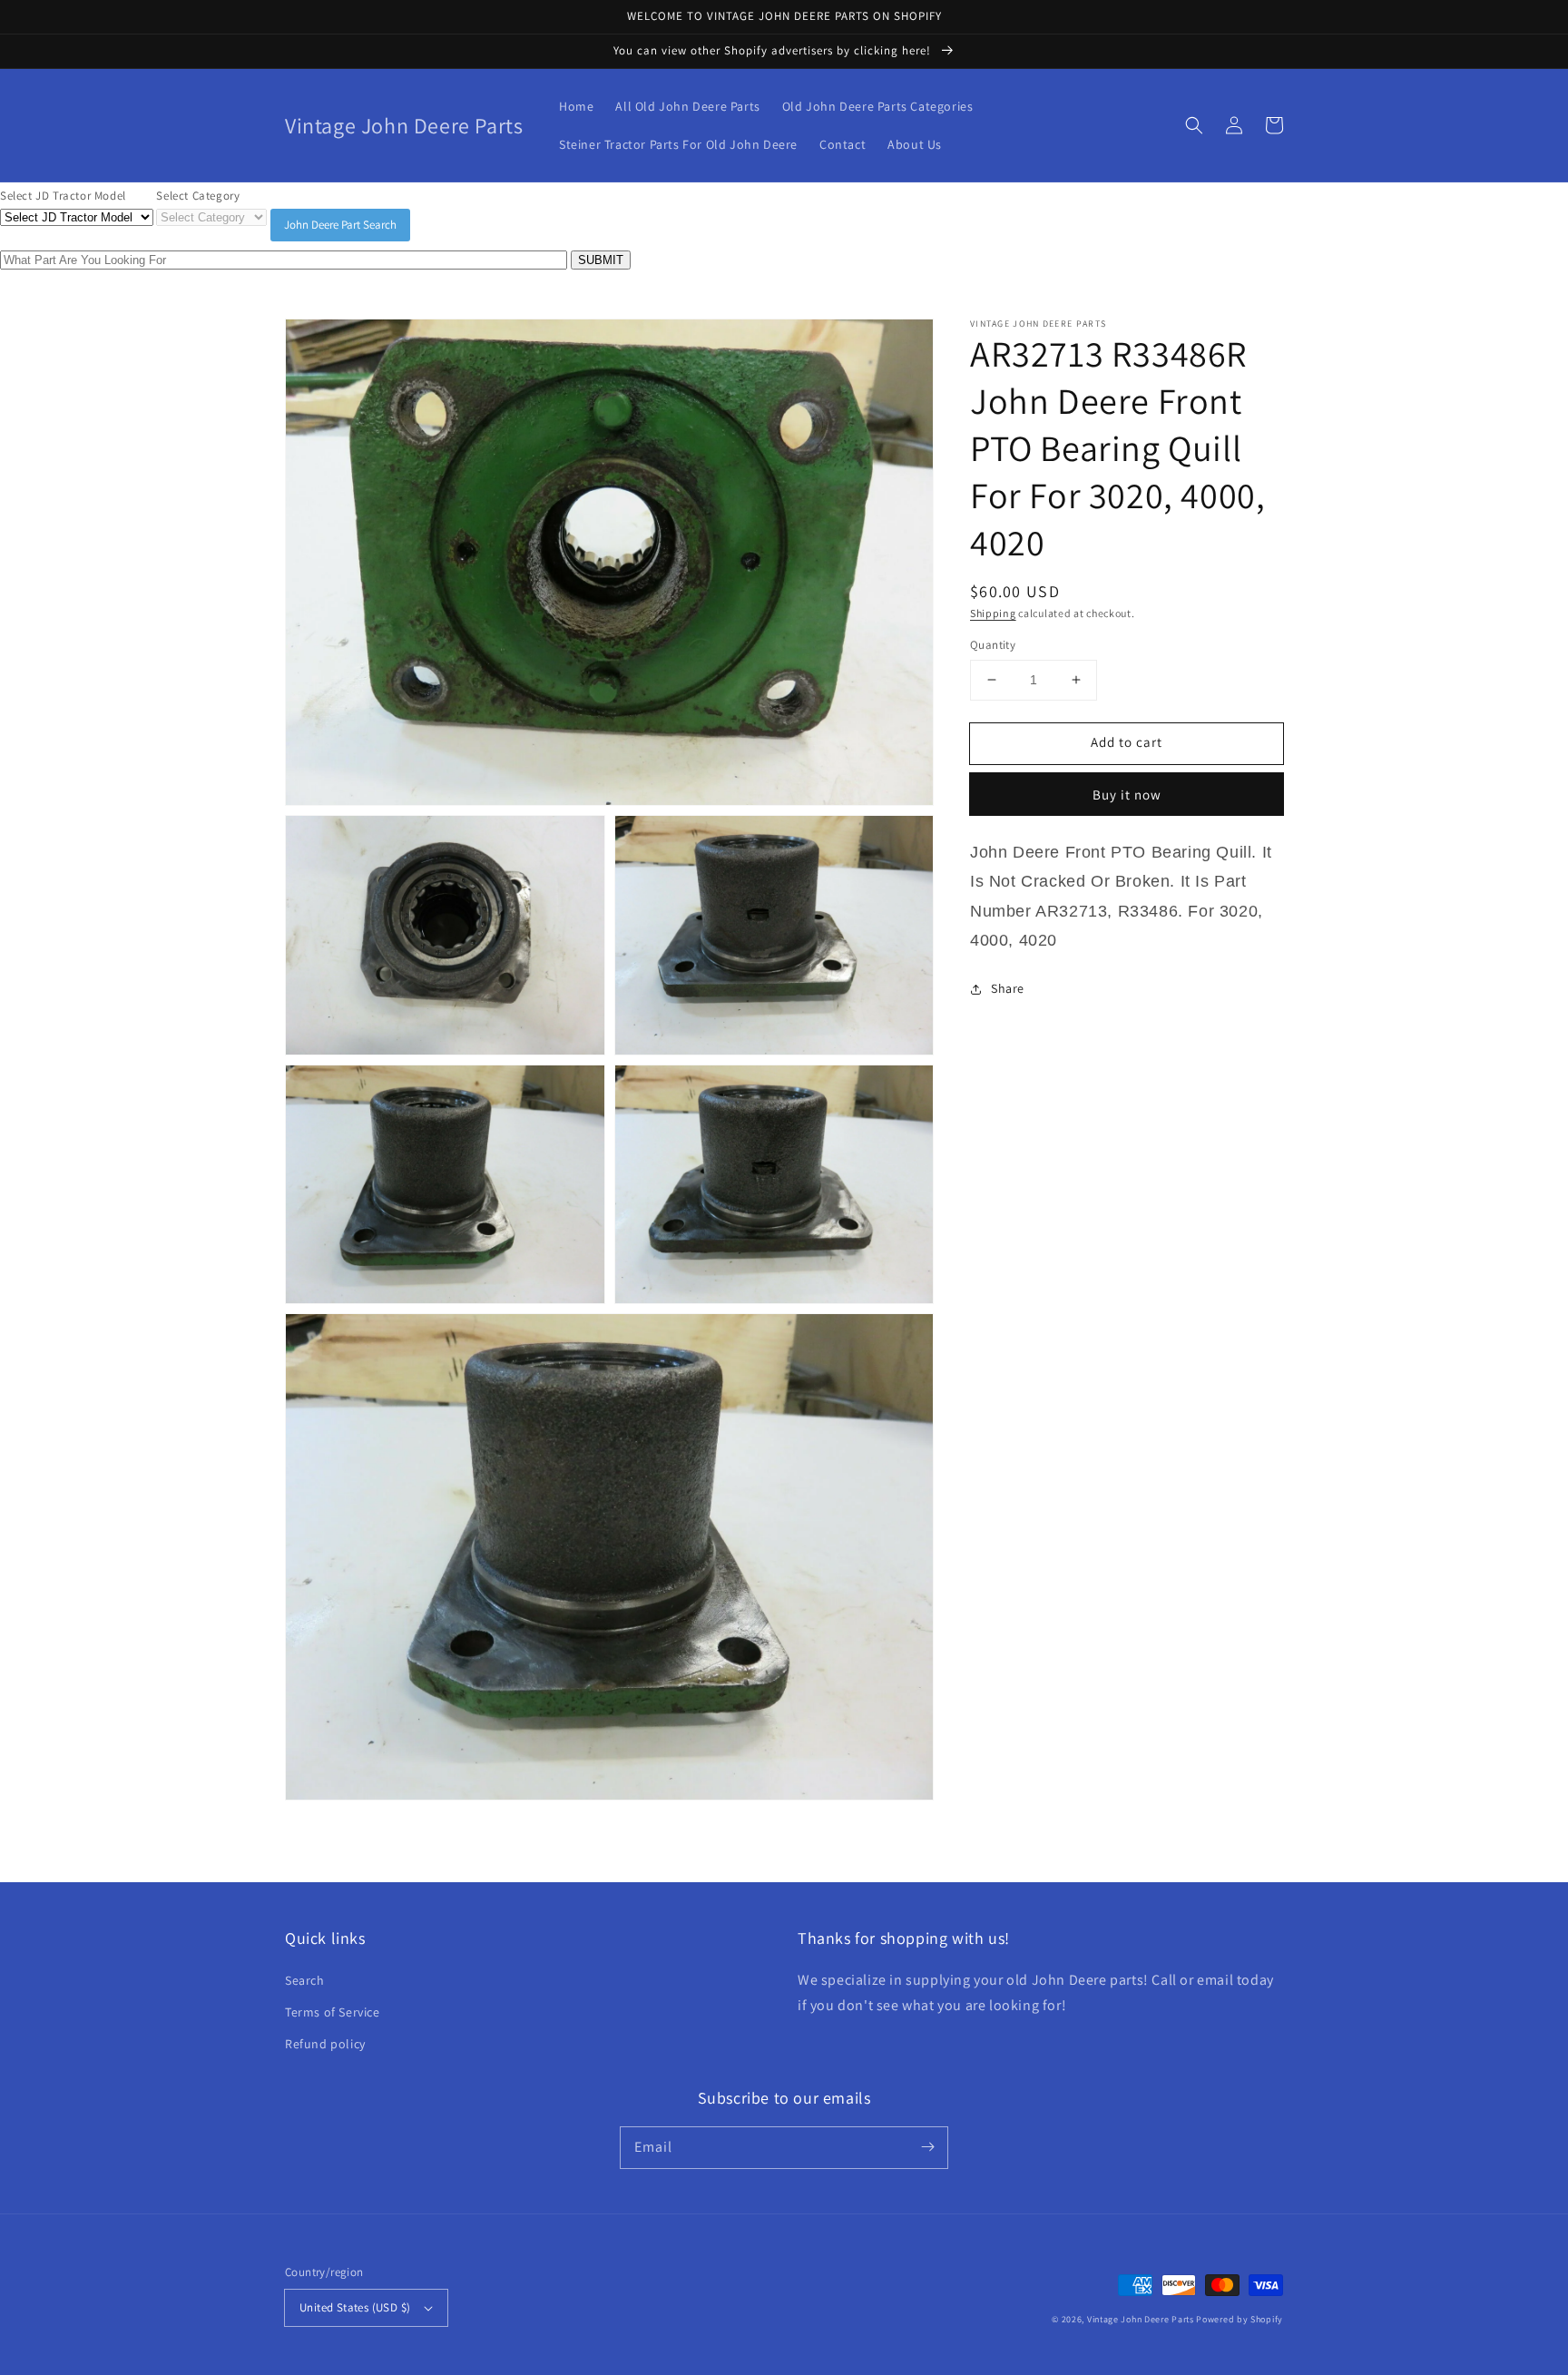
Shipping (993, 613)
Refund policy (325, 2044)
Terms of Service (333, 2012)
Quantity (993, 645)
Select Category (198, 196)
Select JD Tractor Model (63, 196)
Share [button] (1008, 988)
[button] (1194, 125)
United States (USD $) (355, 2307)
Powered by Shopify (1240, 2319)
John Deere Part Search (340, 225)
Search (305, 1980)
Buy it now (1127, 795)
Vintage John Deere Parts (1141, 2319)
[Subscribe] (927, 2147)
